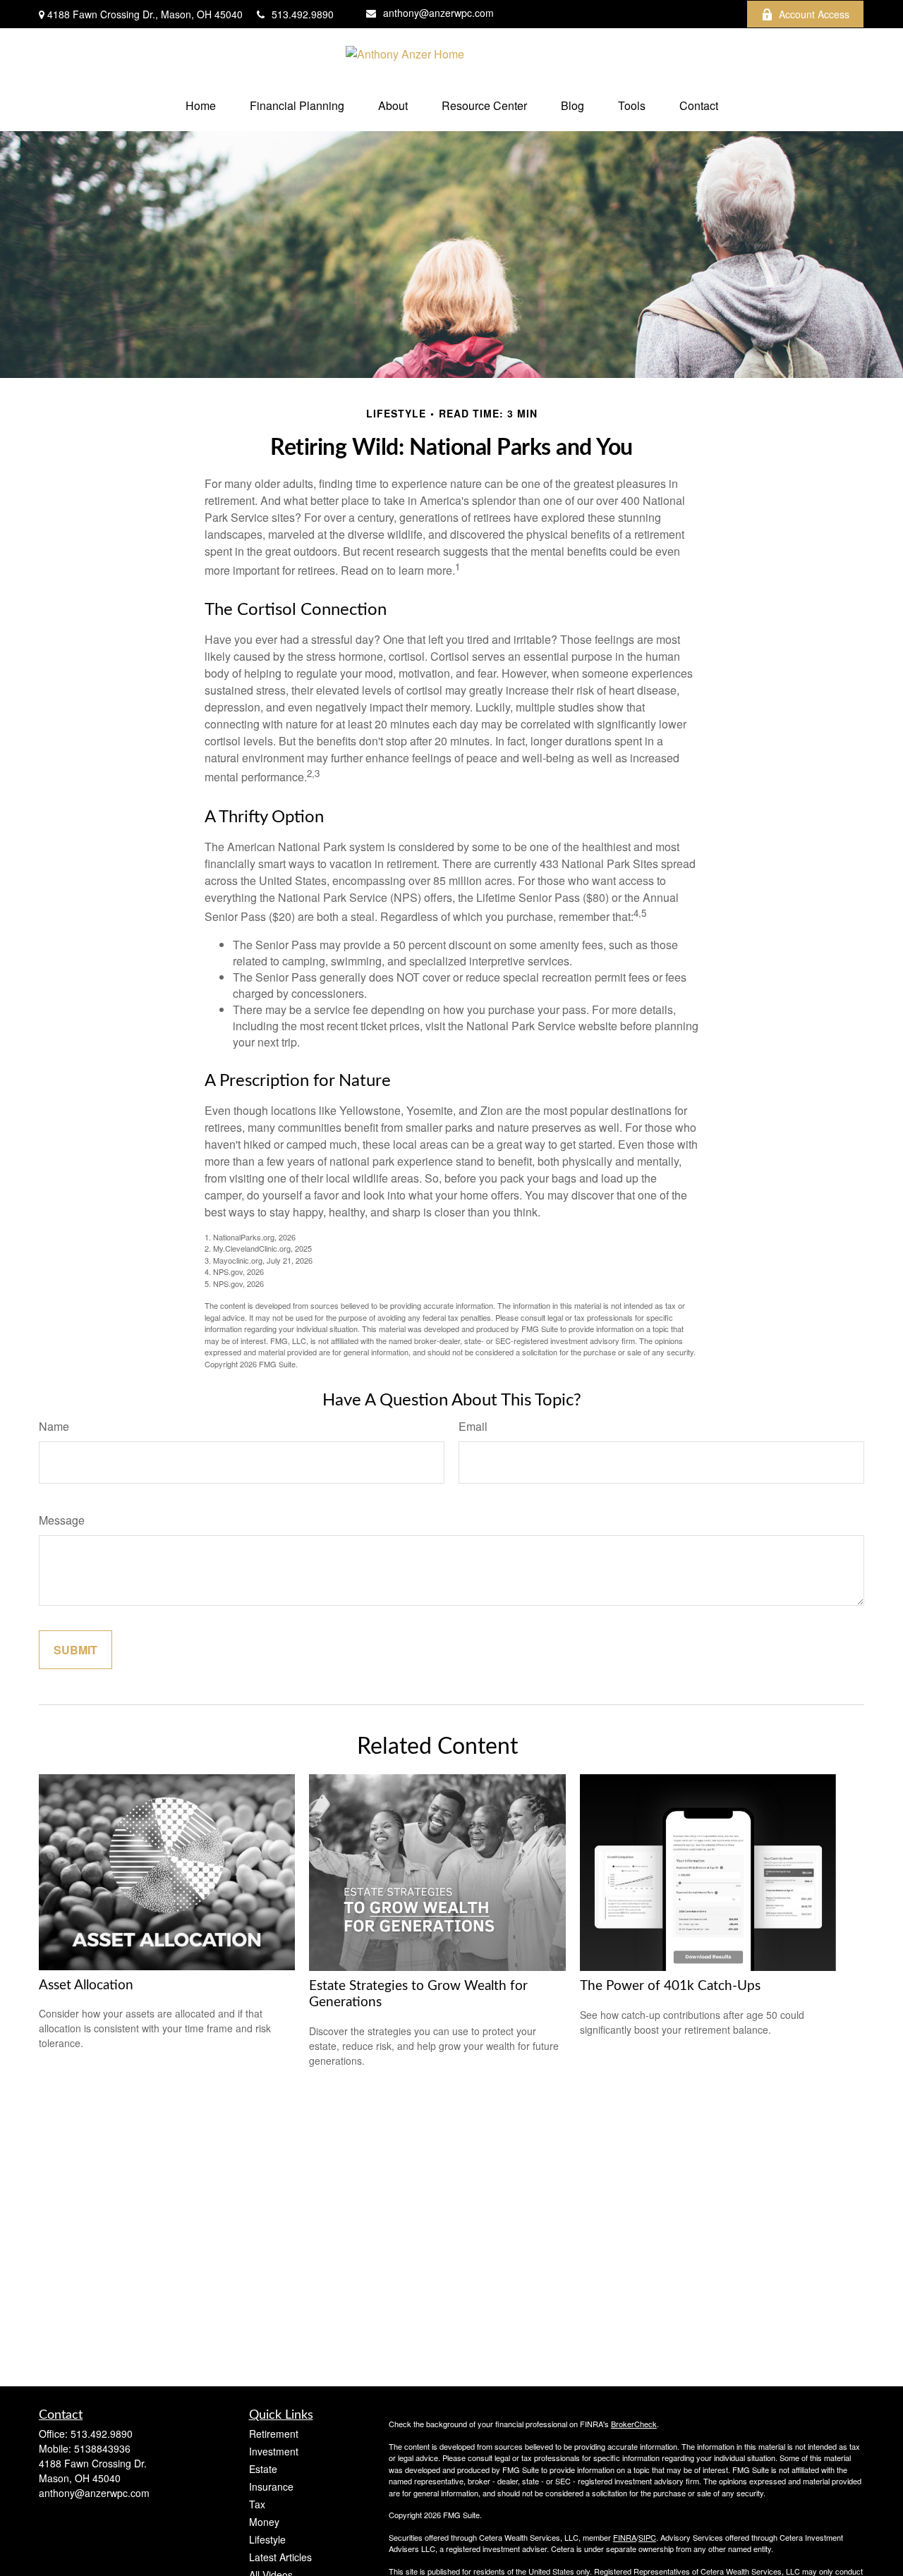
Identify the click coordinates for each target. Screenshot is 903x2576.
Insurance (271, 2486)
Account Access (814, 14)
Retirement (274, 2434)
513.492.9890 (303, 14)
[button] (201, 105)
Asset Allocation (86, 1985)
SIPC (647, 2537)
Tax (257, 2504)
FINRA (625, 2537)
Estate (263, 2469)
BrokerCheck (634, 2424)
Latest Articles (280, 2557)
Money (264, 2522)
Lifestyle (267, 2539)
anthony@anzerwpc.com (438, 13)
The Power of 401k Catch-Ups (670, 1986)
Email (473, 1426)
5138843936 (102, 2448)
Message (62, 1520)
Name (54, 1426)
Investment (274, 2451)
